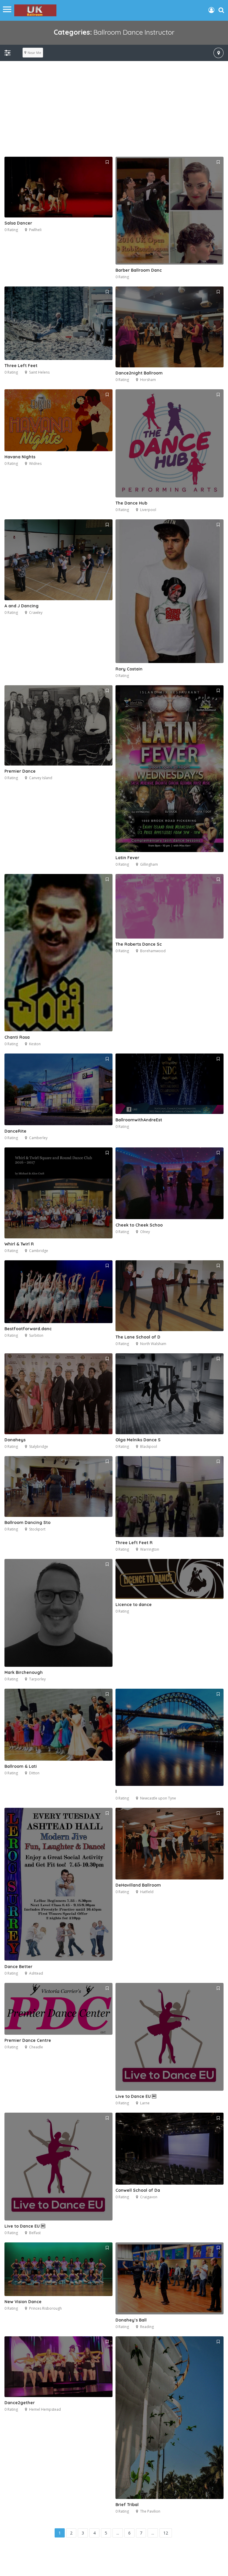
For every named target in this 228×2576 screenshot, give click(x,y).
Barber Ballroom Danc (139, 270)
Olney (145, 1232)
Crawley (36, 613)
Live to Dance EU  (136, 2096)
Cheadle (36, 2047)
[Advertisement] (114, 112)
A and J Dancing (22, 606)
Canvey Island (41, 778)
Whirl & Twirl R (19, 1244)
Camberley (38, 1138)
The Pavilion (150, 2511)
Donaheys (15, 1440)
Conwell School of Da (138, 2190)
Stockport (37, 1529)
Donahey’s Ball (131, 2320)
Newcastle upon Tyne (158, 1798)
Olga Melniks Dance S (138, 1440)
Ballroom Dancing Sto (27, 1522)
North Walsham (153, 1344)
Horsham (148, 380)
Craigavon (149, 2197)
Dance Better (18, 1967)
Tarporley (37, 1679)
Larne (145, 2103)
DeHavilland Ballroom (138, 1885)
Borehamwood (153, 951)
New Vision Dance (23, 2302)
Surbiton (36, 1335)
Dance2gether (20, 2403)
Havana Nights (20, 457)
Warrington (150, 1549)
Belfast (35, 2233)
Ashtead (36, 1973)
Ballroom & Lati (21, 1766)
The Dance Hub (131, 503)
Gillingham (149, 864)
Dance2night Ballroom (139, 373)
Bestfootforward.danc (28, 1329)
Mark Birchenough (24, 1672)
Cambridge (39, 1251)
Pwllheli (35, 230)
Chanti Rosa (17, 1037)
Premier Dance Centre (28, 2040)
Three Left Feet (21, 366)
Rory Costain (129, 669)
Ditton (34, 1773)
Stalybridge (39, 1447)
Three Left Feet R (134, 1543)
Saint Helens (39, 372)
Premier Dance (20, 771)
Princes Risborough (45, 2308)
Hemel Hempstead (45, 2409)
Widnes (35, 464)
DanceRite (15, 1131)
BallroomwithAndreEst (139, 1120)
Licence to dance (134, 1605)
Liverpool (148, 510)
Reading (147, 2327)
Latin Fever (127, 858)
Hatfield (147, 1892)
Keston (35, 1044)
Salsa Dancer (18, 223)
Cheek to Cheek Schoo (139, 1225)
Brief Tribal (127, 2505)
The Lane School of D (138, 1337)
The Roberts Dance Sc (139, 944)
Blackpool (149, 1447)
